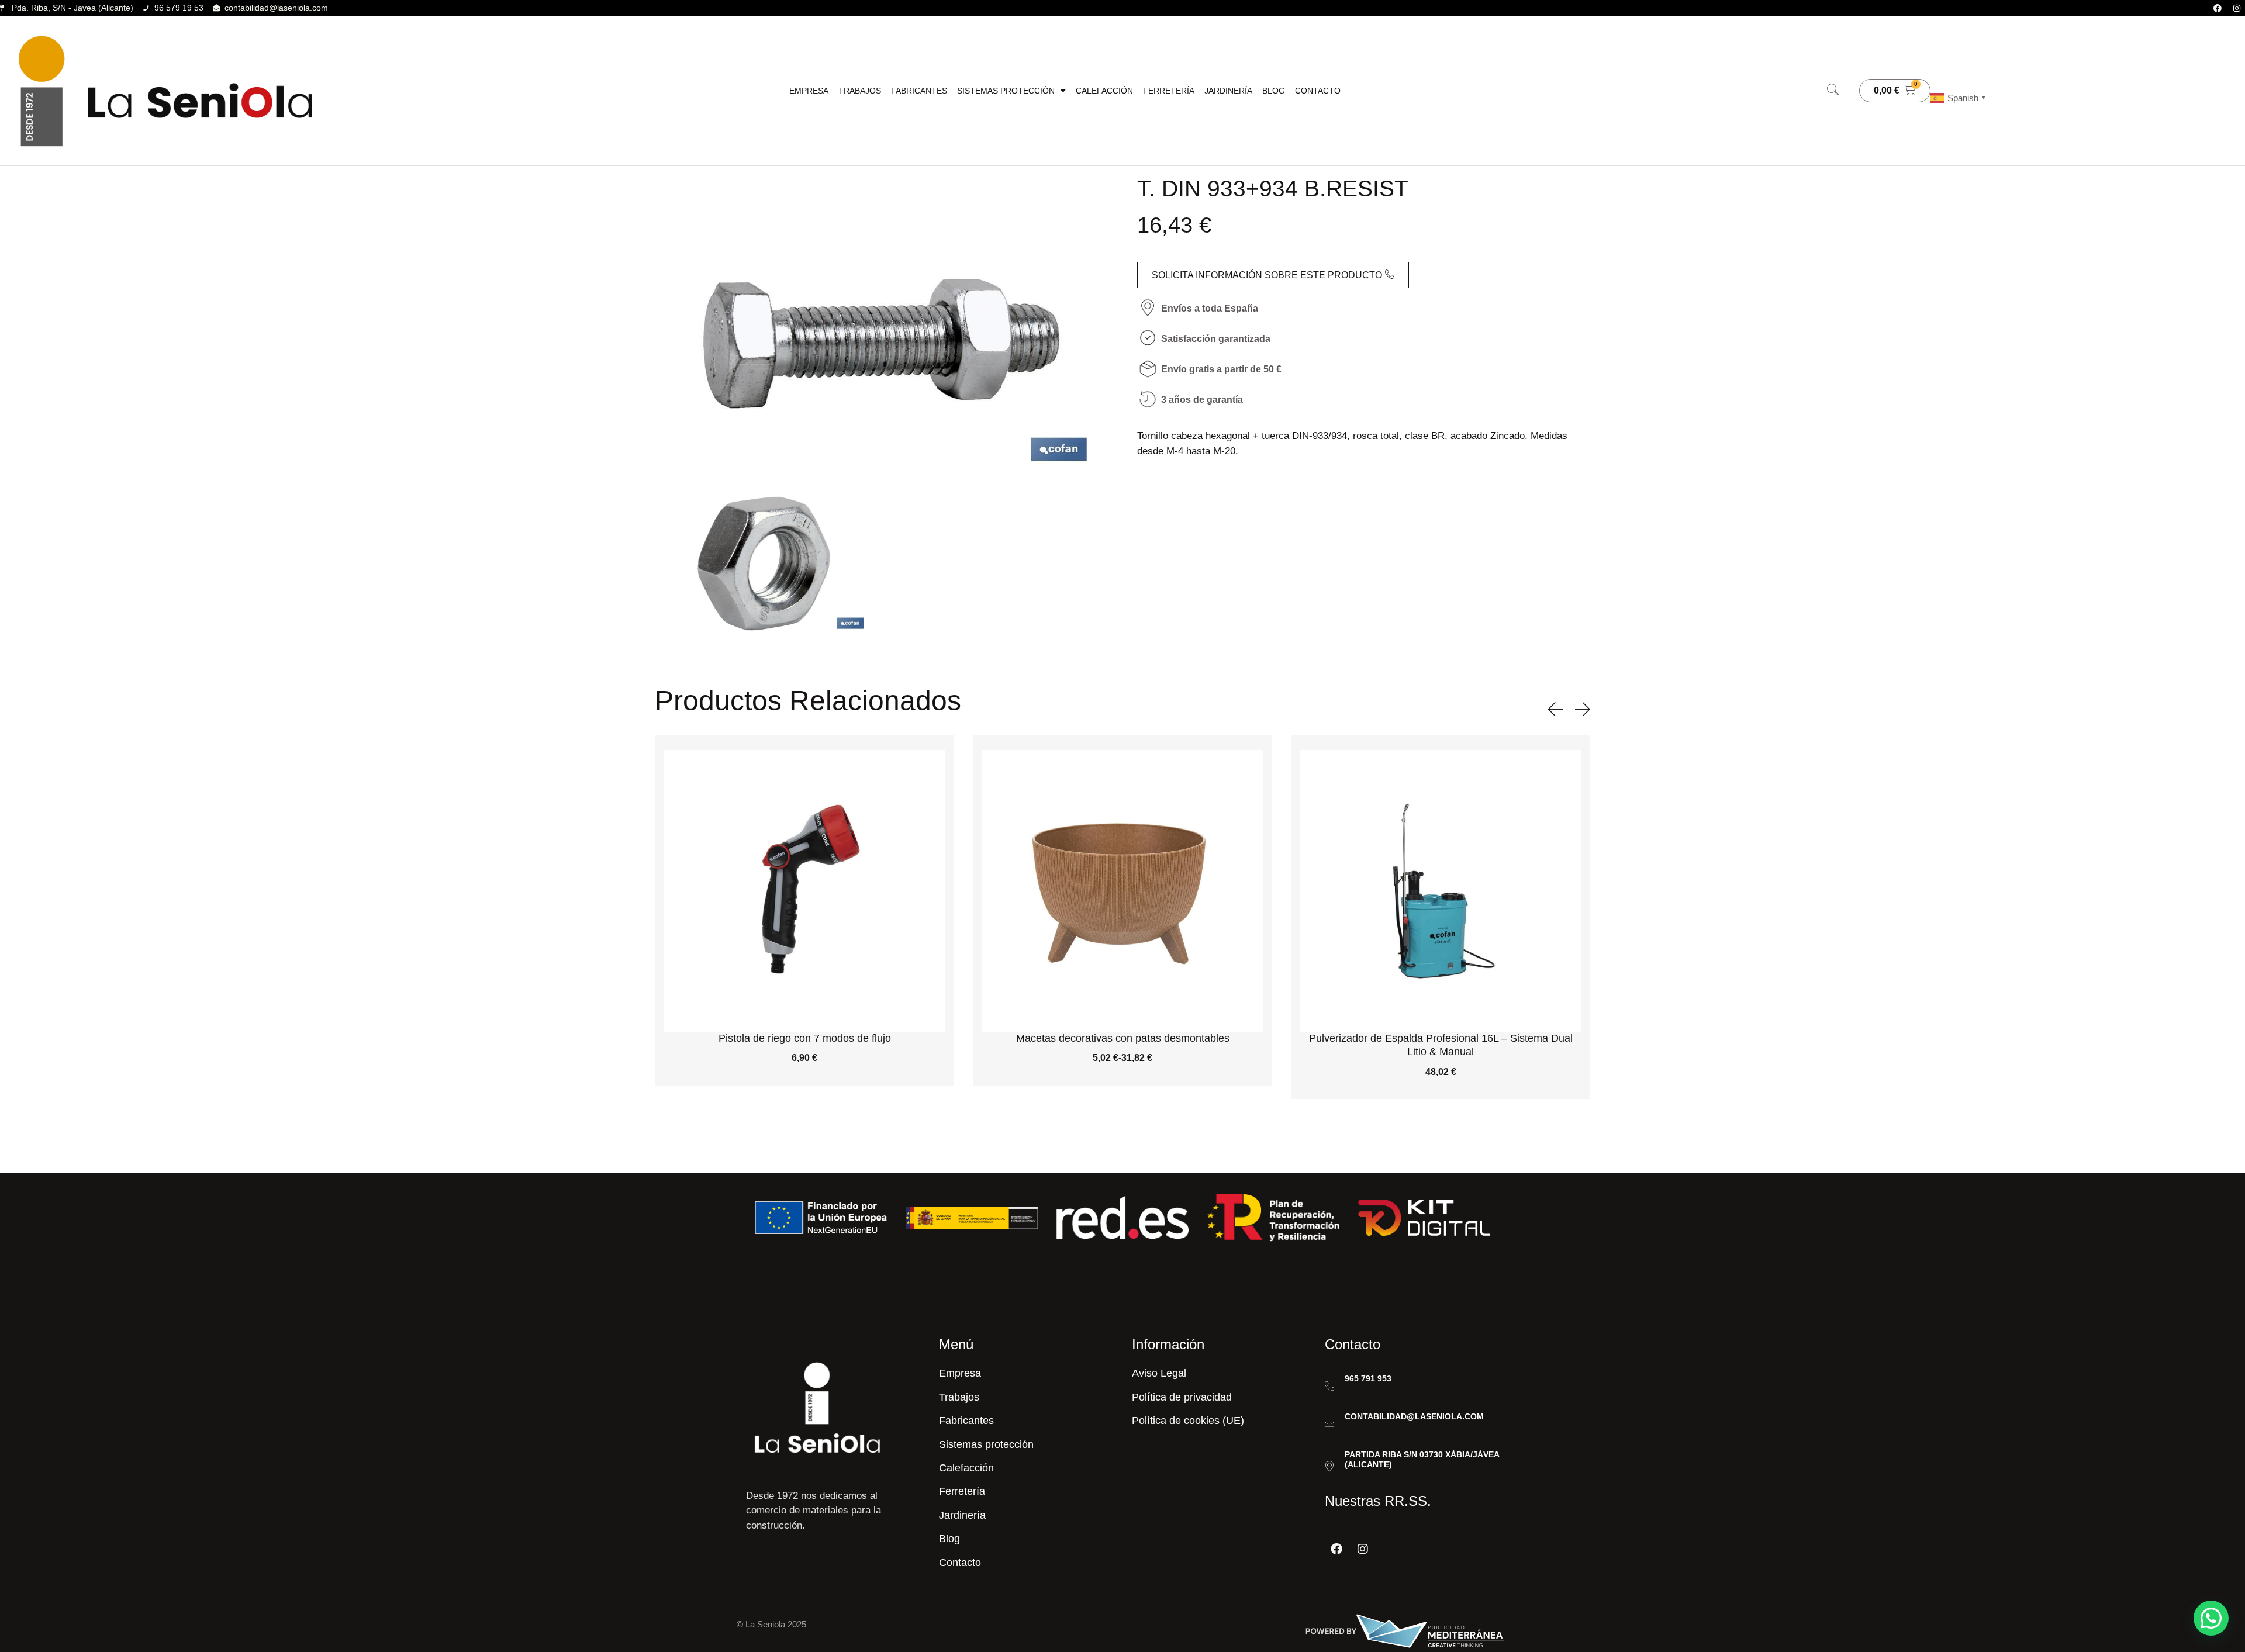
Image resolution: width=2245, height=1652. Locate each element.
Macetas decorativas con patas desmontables (805, 1038)
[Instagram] (2237, 8)
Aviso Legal (1159, 1373)
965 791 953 (1368, 1378)
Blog (1274, 91)
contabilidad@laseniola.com (1414, 1416)
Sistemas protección (1006, 91)
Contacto (1318, 91)
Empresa (809, 91)
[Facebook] (2218, 8)
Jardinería (1228, 91)
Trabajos (860, 91)
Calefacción (1104, 91)
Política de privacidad (1182, 1397)
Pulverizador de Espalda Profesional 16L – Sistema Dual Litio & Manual (1123, 1045)
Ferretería (1169, 91)
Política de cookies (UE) (1188, 1421)
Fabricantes (919, 91)
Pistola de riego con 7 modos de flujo (1441, 1038)
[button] (1833, 91)
